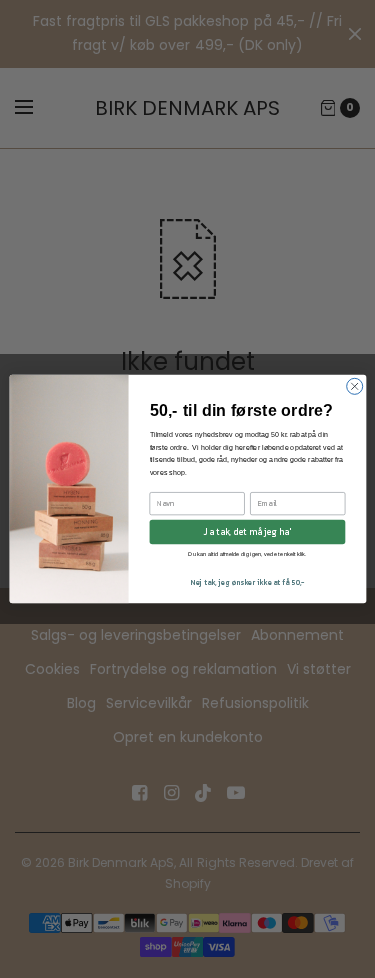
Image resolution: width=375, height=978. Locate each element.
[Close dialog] (354, 386)
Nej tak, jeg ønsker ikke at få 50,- (246, 582)
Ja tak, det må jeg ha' (247, 532)
